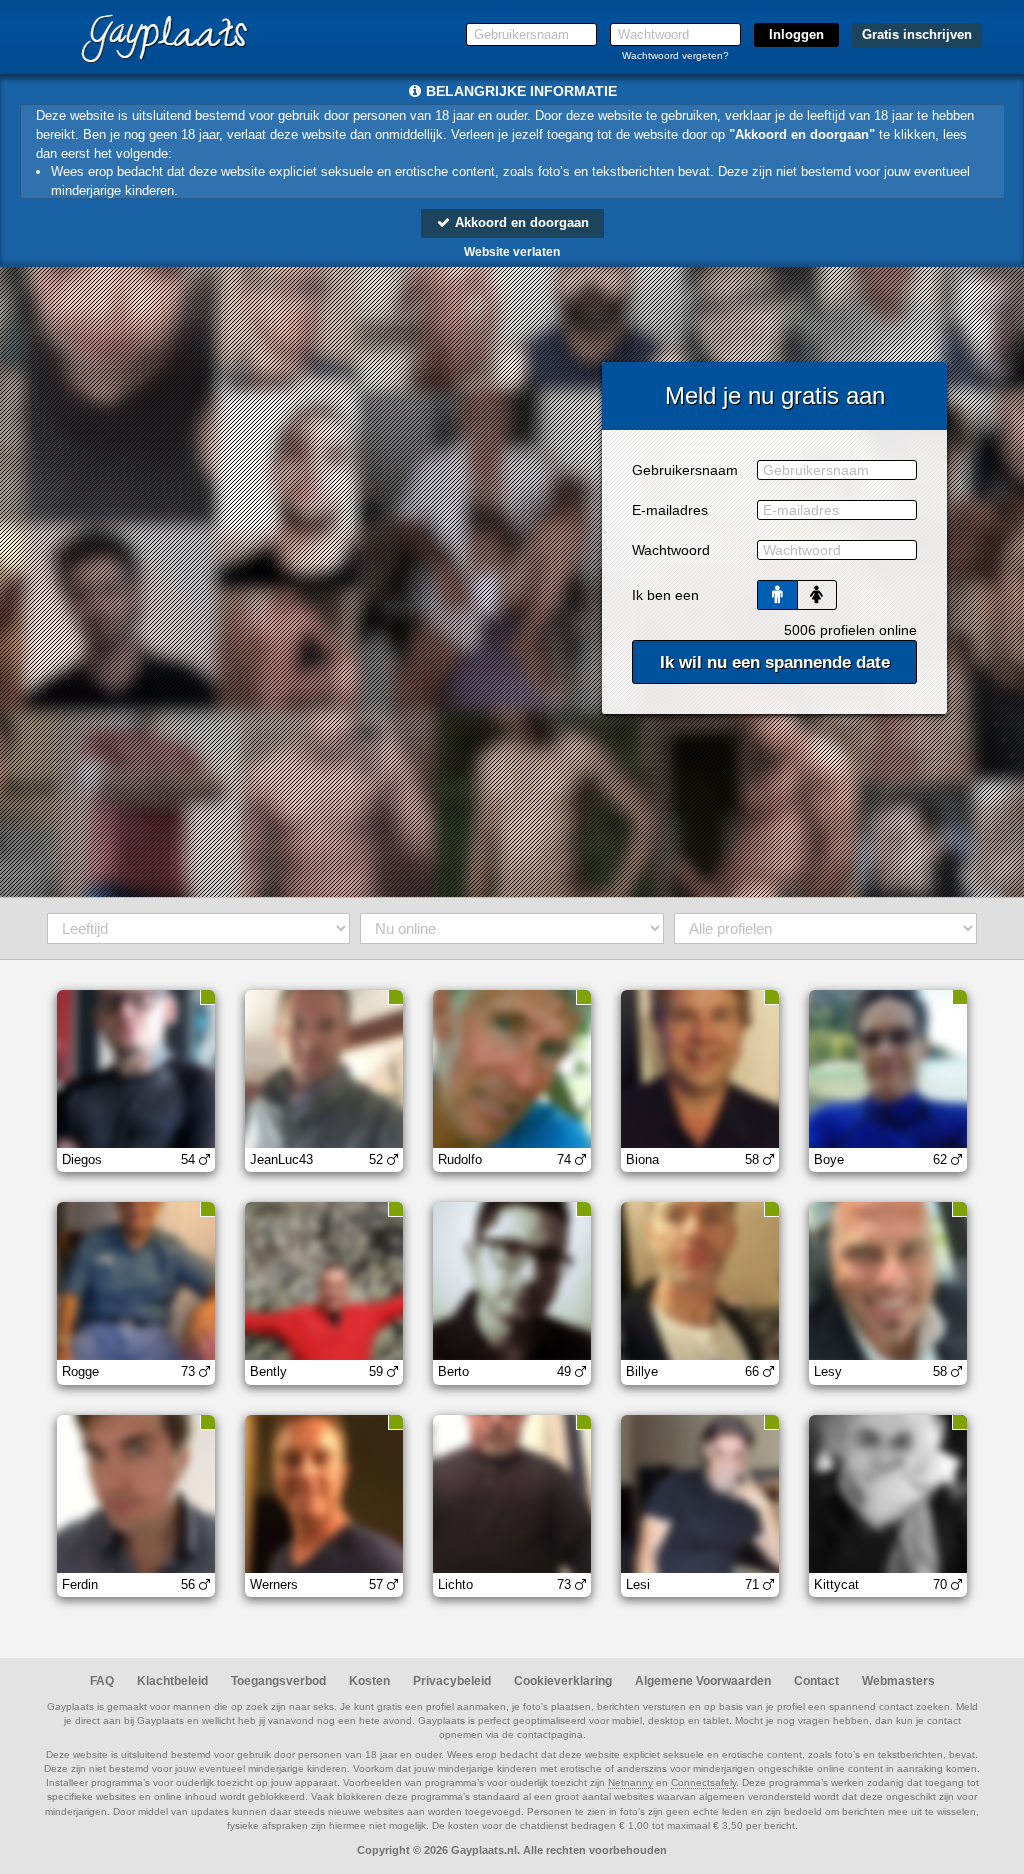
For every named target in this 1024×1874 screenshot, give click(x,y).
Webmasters (898, 1681)
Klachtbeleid (172, 1681)
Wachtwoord (671, 550)
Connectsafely (703, 1782)
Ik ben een (665, 595)
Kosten (369, 1681)
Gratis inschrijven (917, 34)
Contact (816, 1681)
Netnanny (630, 1782)
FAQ (102, 1681)
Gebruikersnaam (685, 470)
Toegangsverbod (278, 1681)
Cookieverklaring (563, 1681)
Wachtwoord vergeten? (675, 55)
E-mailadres (670, 510)
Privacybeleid (452, 1681)
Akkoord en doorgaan (520, 222)
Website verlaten (512, 252)
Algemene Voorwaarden (703, 1681)
